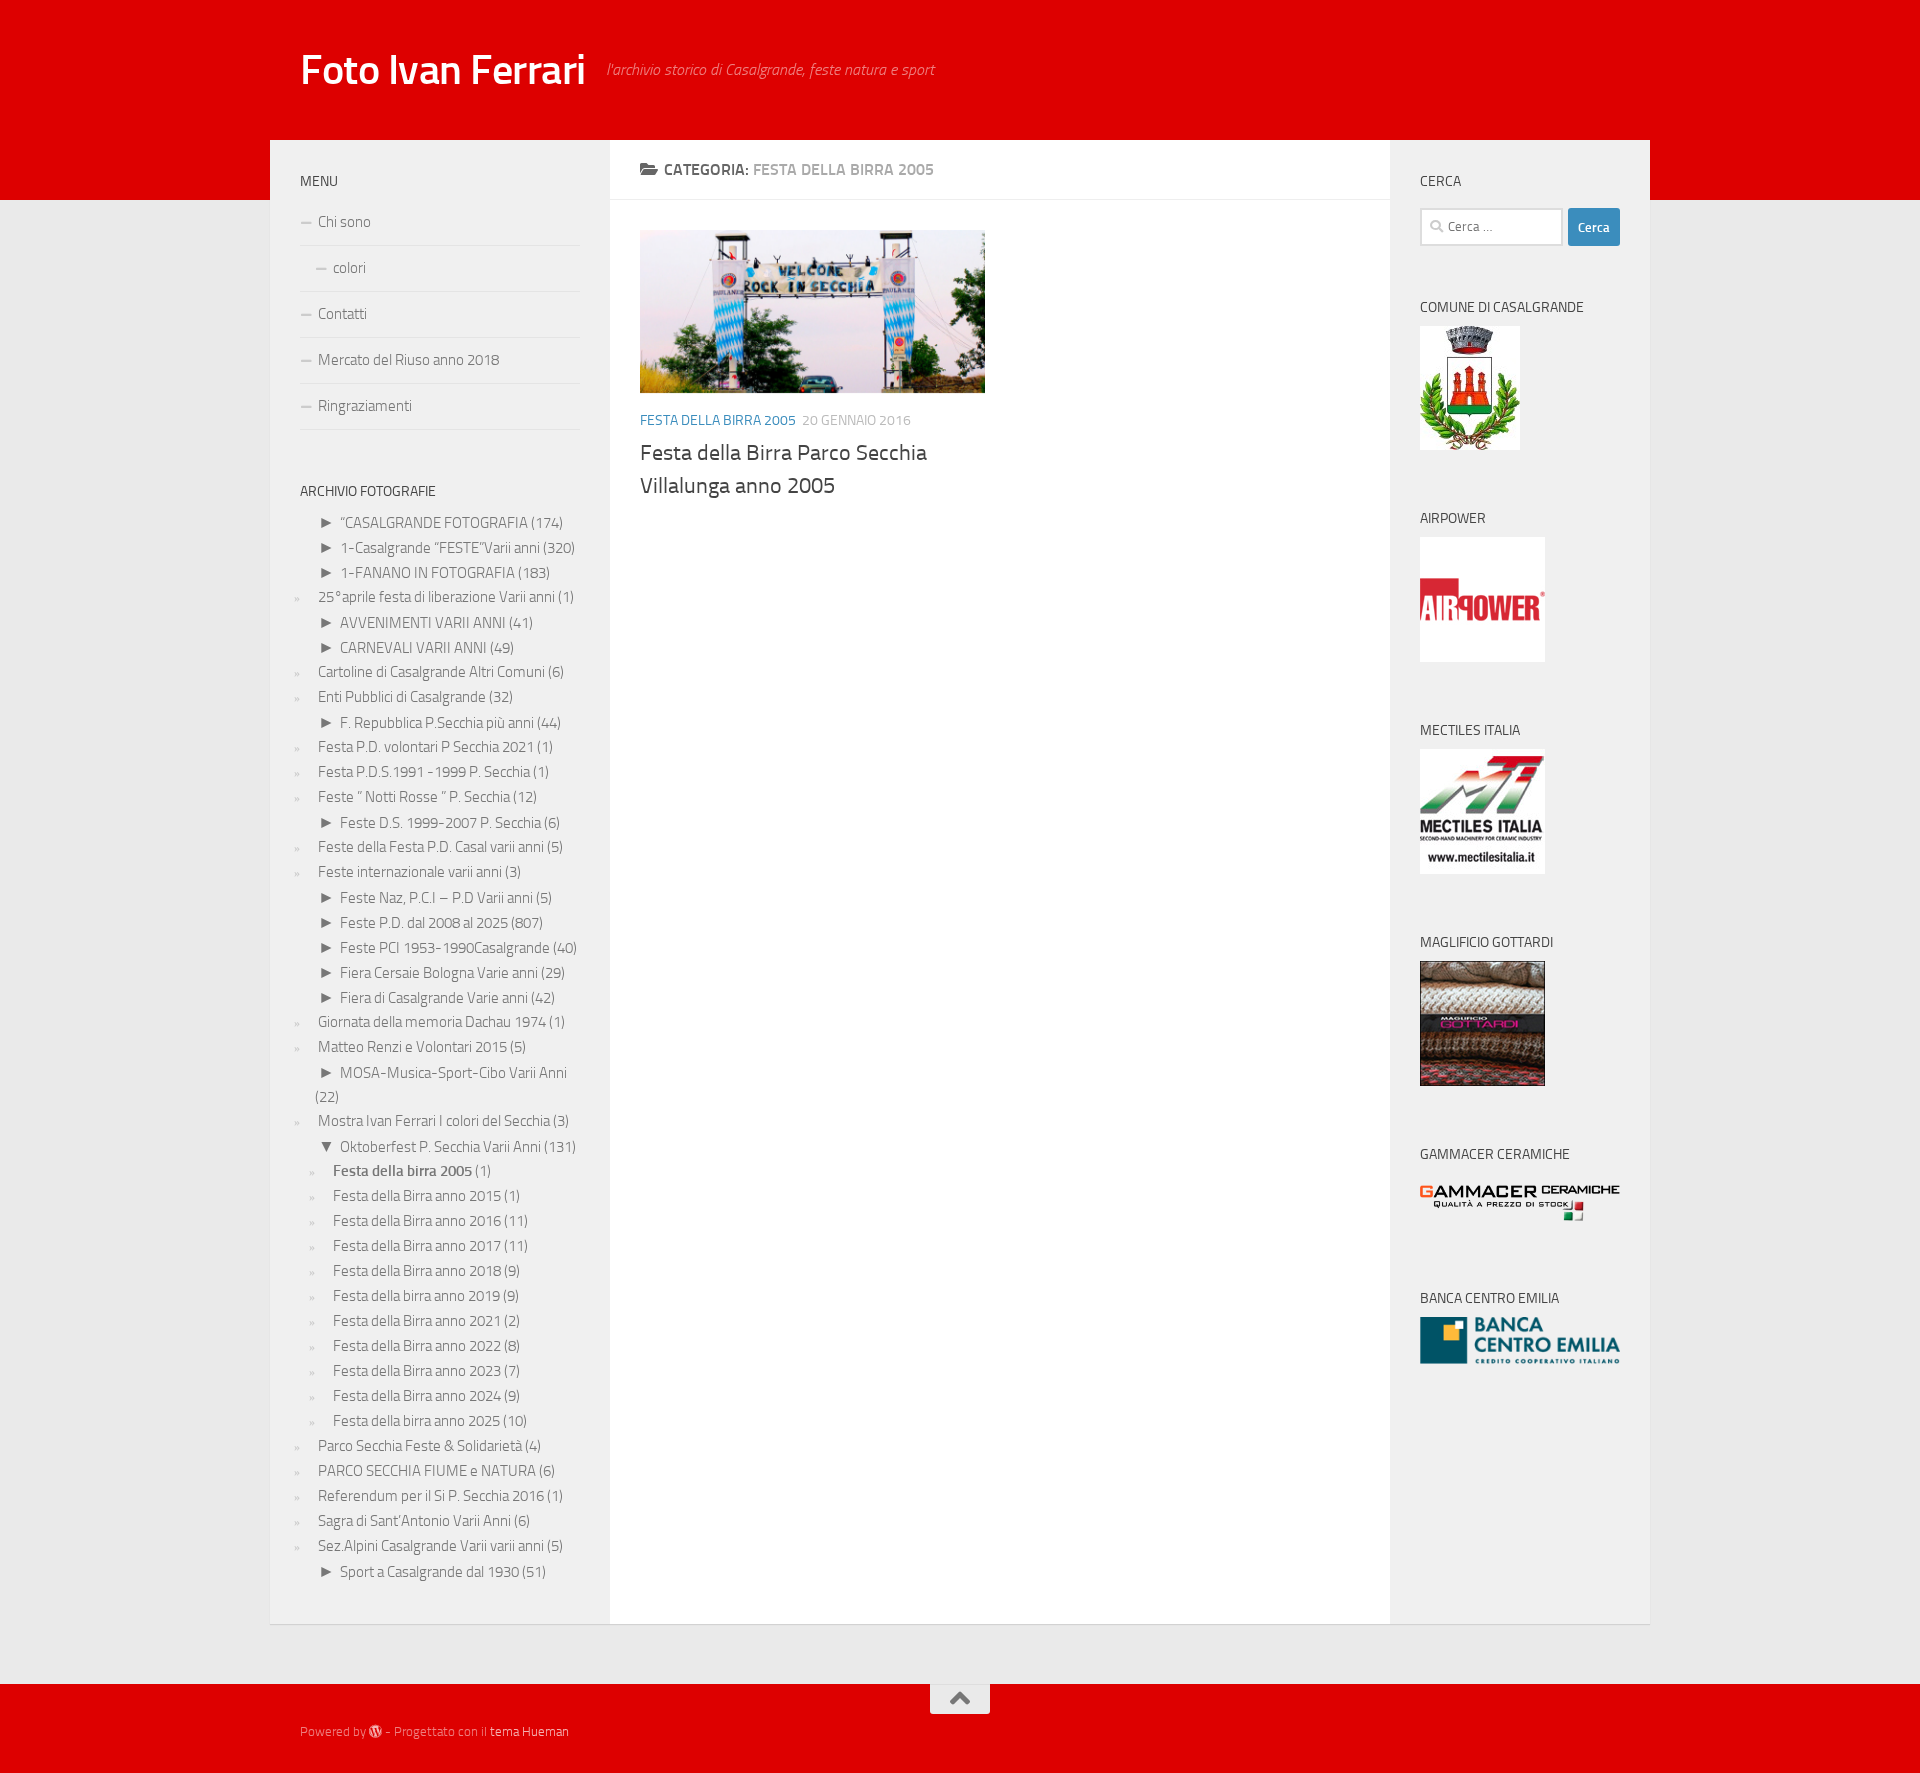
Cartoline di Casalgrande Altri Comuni (431, 672)
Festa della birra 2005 (718, 420)
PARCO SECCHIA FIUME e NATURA (427, 1471)
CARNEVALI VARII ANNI (413, 648)
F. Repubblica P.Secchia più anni (437, 723)
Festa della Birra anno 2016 (417, 1221)
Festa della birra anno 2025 (416, 1421)
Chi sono (344, 222)
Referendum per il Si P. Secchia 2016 (431, 1496)
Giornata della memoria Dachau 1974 (432, 1022)
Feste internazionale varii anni (410, 872)
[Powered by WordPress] (375, 1731)
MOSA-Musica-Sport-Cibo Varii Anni (453, 1073)
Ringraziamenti (365, 406)
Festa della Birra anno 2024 (417, 1396)
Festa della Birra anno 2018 (417, 1271)
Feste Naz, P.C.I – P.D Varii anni (436, 898)
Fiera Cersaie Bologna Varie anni (439, 973)
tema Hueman (529, 1731)
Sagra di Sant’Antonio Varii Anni (414, 1521)
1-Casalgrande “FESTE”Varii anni (440, 548)
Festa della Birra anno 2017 (417, 1246)
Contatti (342, 314)
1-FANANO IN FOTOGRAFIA (427, 573)
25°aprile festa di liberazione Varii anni (436, 597)
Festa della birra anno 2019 (416, 1296)
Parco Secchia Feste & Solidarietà (420, 1446)
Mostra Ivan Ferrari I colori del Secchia (434, 1121)
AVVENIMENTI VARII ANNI (423, 623)
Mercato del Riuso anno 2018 (408, 360)
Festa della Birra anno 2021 (417, 1321)
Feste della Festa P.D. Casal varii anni (431, 847)
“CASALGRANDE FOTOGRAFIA (434, 523)
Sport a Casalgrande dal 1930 (429, 1572)
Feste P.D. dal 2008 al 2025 (424, 923)
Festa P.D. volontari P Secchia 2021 (426, 747)
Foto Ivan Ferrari (443, 70)
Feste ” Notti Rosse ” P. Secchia (414, 797)
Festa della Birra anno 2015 (417, 1196)
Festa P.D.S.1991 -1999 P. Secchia (424, 772)
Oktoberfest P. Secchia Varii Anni (440, 1147)
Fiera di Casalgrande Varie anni (434, 998)
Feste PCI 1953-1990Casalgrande (445, 948)
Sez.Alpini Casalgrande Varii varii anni (431, 1546)
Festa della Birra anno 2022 (417, 1346)
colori (349, 268)
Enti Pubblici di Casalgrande (402, 697)
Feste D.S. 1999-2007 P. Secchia (440, 823)
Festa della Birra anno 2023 (417, 1371)
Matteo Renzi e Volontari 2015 (412, 1047)
